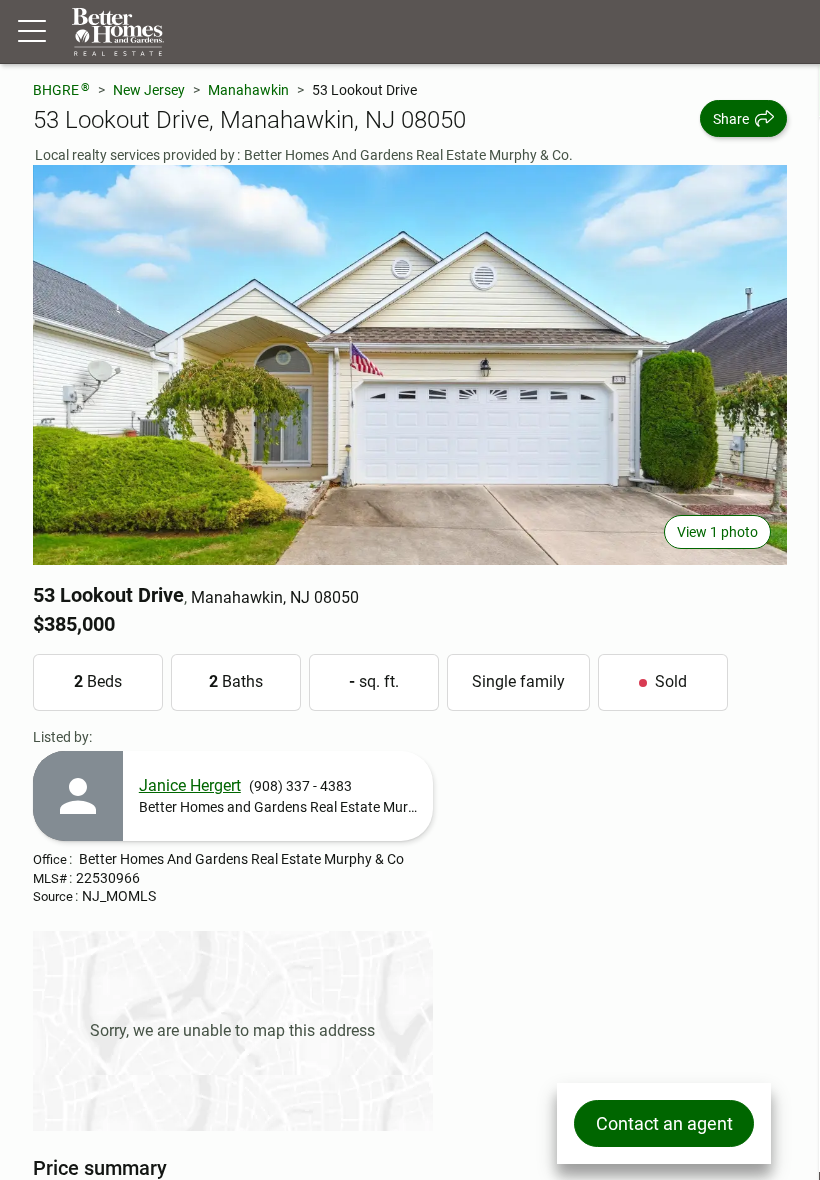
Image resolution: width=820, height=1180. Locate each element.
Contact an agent (664, 1123)
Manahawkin (248, 90)
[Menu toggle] (32, 32)
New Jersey (149, 90)
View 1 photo (717, 532)
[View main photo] (410, 365)
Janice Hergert (190, 785)
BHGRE (61, 89)
